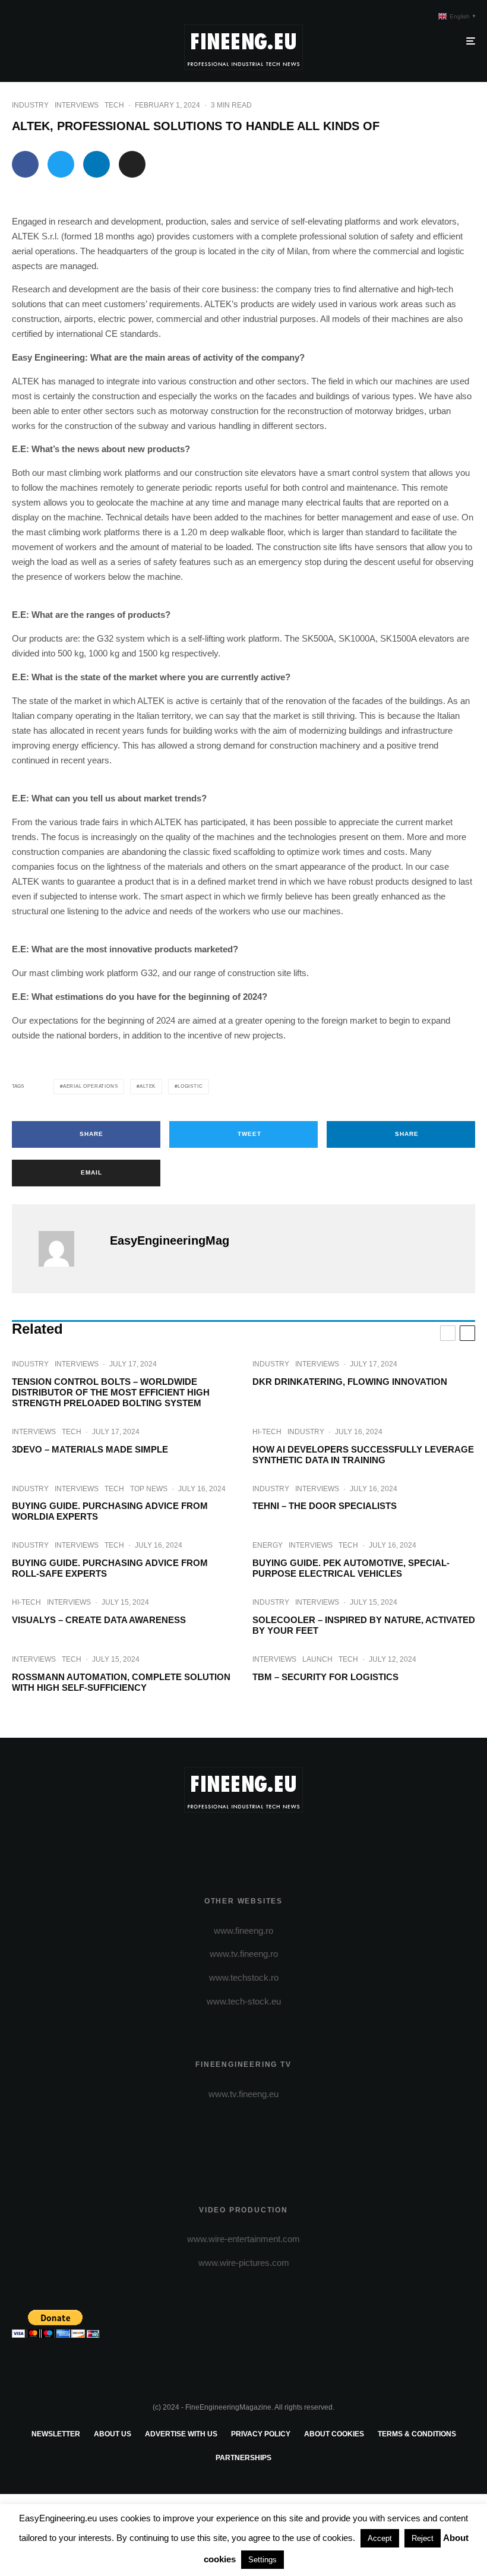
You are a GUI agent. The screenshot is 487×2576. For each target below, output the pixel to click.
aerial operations (91, 1086)
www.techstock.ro (244, 1977)
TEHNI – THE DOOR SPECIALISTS (325, 1506)
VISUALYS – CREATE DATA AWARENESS (99, 1620)
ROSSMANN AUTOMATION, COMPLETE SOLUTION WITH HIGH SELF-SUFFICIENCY (121, 1682)
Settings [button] (263, 2560)
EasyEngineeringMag (170, 1240)
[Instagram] (244, 1840)
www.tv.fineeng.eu (243, 2094)
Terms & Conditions (417, 2434)
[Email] (132, 164)
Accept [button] (380, 2538)
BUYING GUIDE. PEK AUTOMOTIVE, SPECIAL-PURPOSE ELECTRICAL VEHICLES (351, 1568)
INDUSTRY (30, 105)
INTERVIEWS (77, 105)
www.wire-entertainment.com (243, 2239)
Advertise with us (181, 2434)
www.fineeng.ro (243, 1931)
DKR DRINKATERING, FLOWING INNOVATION (350, 1382)
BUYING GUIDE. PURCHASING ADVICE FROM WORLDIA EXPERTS (110, 1511)
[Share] (25, 164)
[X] (227, 1840)
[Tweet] (61, 164)
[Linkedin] (278, 1840)
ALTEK (148, 1086)
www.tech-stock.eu (244, 2001)
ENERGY (268, 1545)
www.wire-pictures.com (244, 2263)
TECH (114, 105)
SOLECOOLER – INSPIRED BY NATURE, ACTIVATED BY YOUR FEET (364, 1625)
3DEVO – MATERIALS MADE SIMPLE (90, 1449)
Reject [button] (423, 2538)
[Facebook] (209, 1840)
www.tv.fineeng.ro (244, 1954)
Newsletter (56, 2434)
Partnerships (243, 2458)
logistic (190, 1086)
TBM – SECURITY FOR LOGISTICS (325, 1677)
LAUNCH (317, 1659)
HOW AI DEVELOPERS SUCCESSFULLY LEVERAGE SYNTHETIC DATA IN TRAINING (363, 1455)
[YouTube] (261, 1840)
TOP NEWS (149, 1489)
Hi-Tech (267, 1432)
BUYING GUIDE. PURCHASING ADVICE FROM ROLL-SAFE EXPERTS (110, 1568)
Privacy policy (261, 2434)
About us (113, 2434)
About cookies (334, 2434)
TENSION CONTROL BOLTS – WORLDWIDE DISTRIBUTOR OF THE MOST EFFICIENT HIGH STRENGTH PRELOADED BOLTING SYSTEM (111, 1392)
